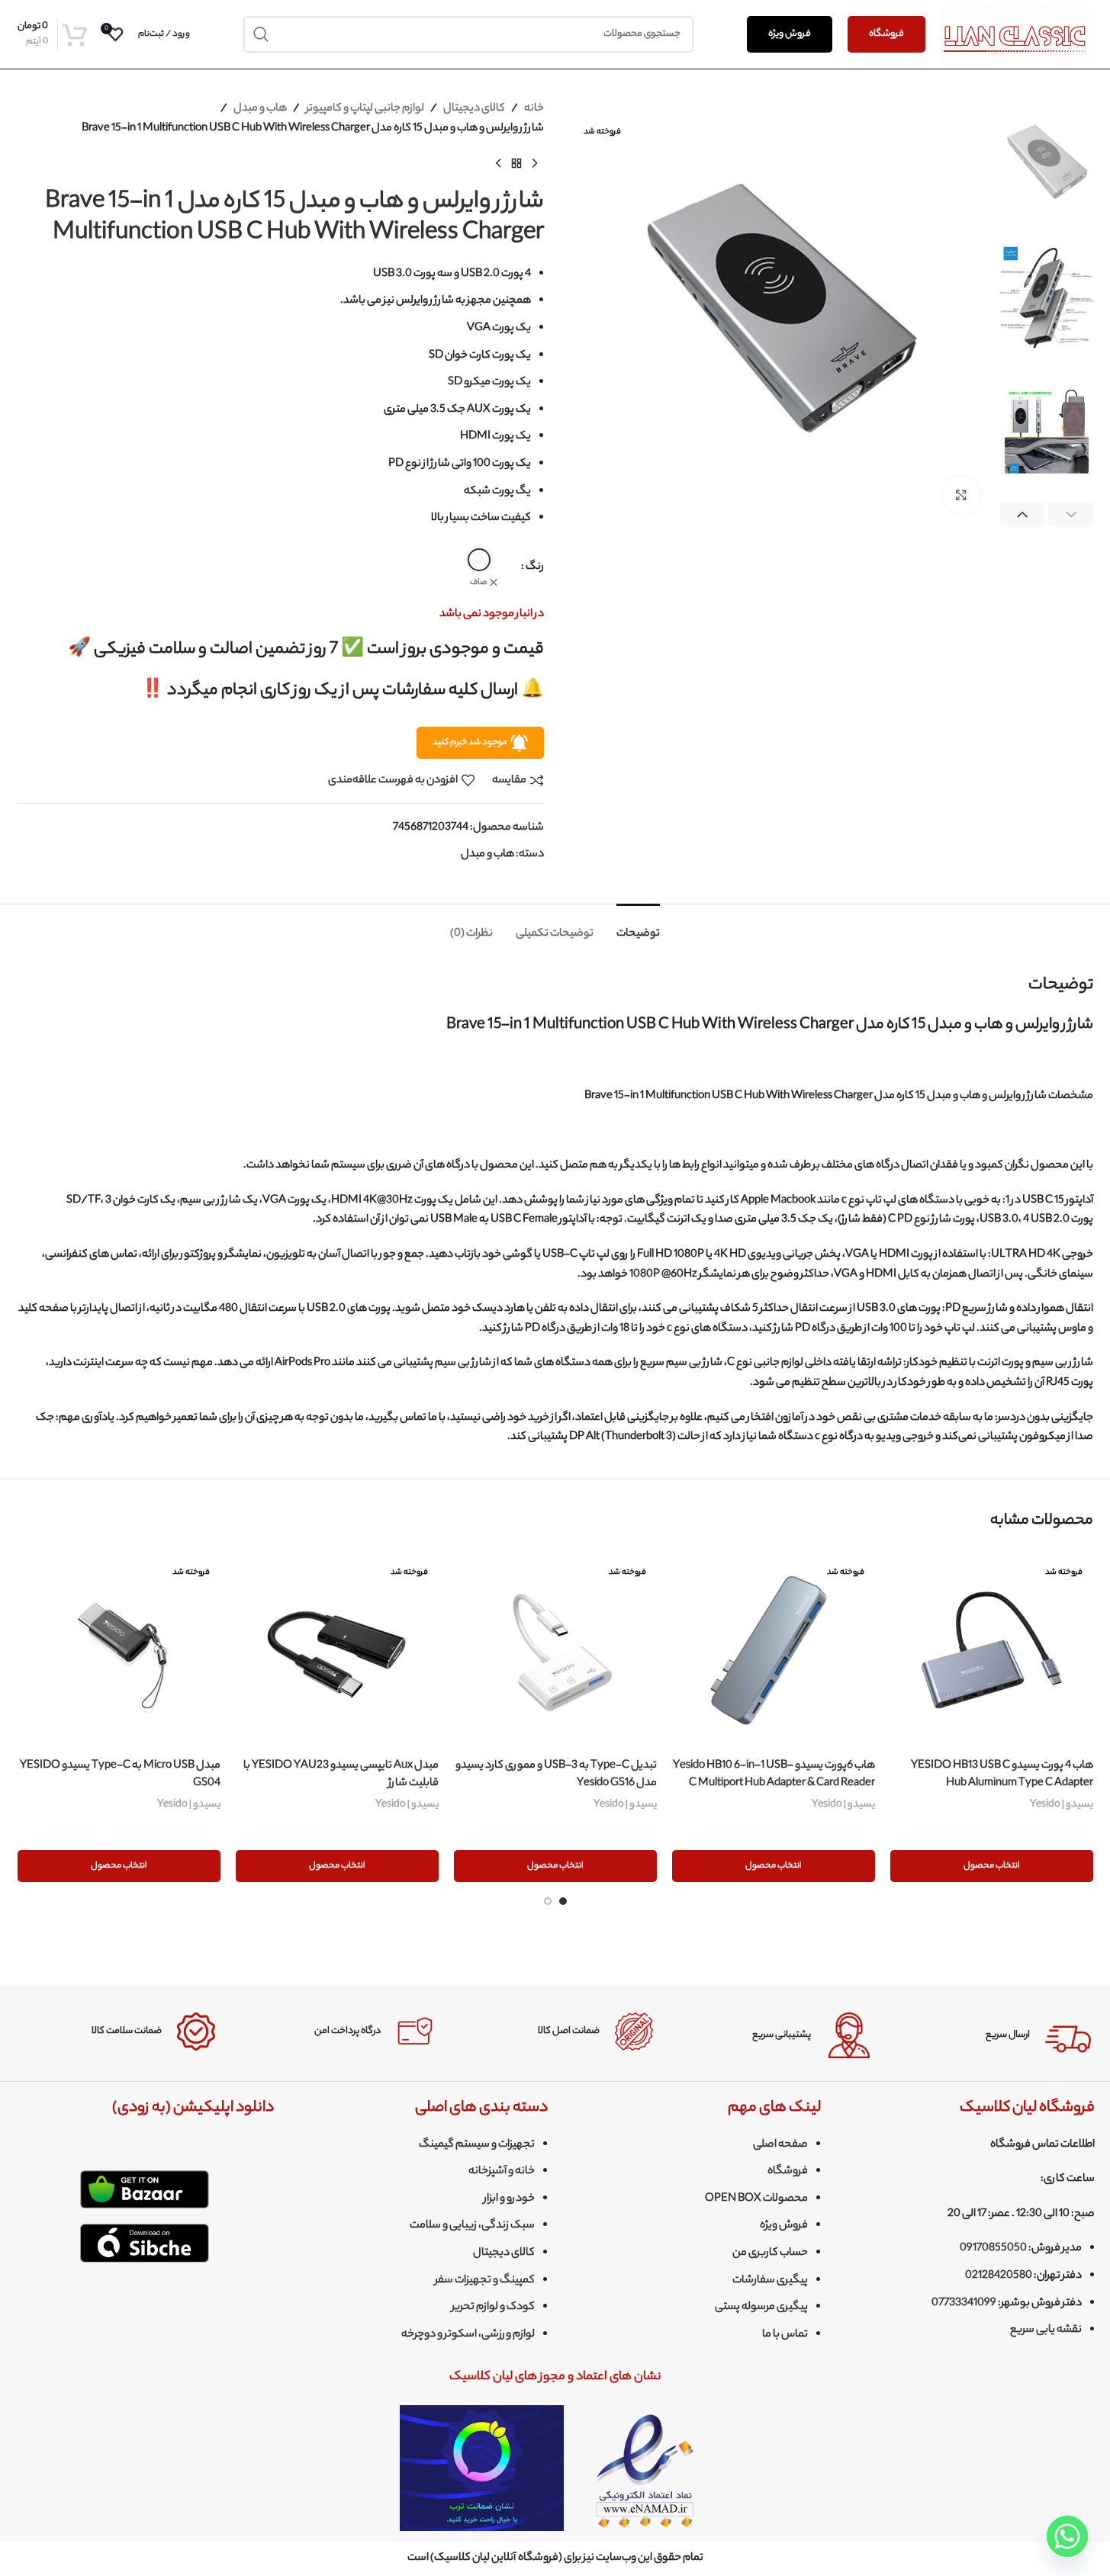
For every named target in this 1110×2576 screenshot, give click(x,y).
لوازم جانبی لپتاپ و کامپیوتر (365, 109)
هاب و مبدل (260, 109)
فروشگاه (886, 34)
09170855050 (993, 2249)
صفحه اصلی (780, 2145)
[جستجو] (262, 34)
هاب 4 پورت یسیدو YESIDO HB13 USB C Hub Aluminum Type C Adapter (1002, 1775)
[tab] (638, 927)
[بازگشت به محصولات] (516, 163)
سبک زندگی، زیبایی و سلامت (472, 2226)
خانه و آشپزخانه (502, 2172)
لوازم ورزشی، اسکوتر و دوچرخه (468, 2335)
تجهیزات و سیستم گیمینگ (477, 2145)
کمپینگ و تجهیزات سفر (485, 2281)
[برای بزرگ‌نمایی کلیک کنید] (961, 495)
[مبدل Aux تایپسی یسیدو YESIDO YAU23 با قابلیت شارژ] (337, 1650)
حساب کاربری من (770, 2253)
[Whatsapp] (1067, 2536)
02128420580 (999, 2276)
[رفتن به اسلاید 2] (548, 1901)
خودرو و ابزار (509, 2199)
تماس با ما (785, 2335)
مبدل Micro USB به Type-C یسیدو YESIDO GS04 (120, 1775)
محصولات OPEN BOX (756, 2199)
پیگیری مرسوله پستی (761, 2308)
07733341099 (964, 2304)
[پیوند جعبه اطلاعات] (993, 2035)
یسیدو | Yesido (1062, 1805)
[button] (1071, 515)
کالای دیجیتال (474, 109)
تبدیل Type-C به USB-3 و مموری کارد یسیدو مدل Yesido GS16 (556, 1775)
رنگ (535, 567)
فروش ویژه (790, 34)
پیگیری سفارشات (770, 2281)
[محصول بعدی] (498, 163)
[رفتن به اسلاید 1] (563, 1901)
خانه (534, 109)
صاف (478, 583)
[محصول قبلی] (535, 163)
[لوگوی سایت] (1017, 34)
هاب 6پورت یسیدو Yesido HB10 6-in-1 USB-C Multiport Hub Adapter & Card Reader (774, 1775)
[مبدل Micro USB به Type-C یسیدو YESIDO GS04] (119, 1650)
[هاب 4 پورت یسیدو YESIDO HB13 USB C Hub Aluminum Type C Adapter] (992, 1650)
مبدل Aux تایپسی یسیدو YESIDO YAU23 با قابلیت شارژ (341, 1775)
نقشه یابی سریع (1046, 2330)
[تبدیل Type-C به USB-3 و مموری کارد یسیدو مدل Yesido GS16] (555, 1650)
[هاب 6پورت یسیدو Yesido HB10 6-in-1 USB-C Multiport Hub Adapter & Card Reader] (774, 1650)
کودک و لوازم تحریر (493, 2308)
